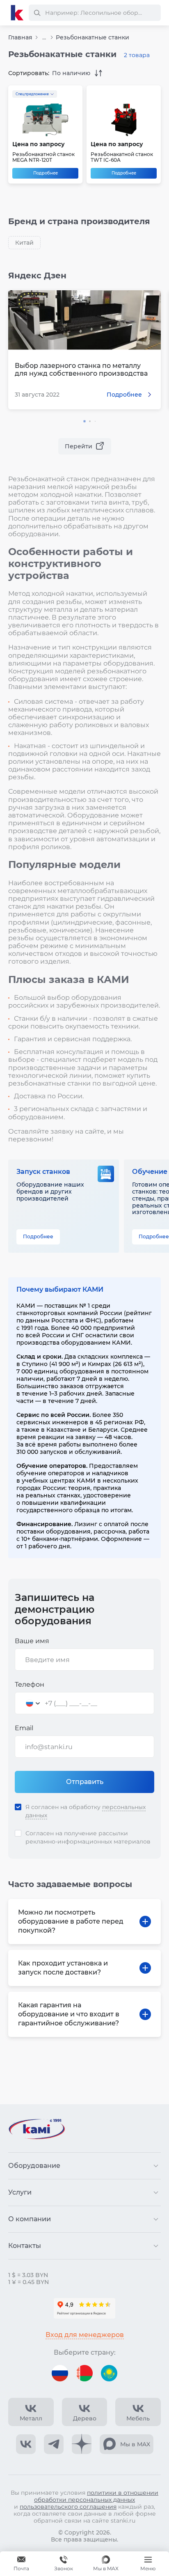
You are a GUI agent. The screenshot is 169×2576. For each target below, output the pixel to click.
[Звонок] (64, 2564)
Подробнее (46, 173)
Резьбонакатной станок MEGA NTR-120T (43, 157)
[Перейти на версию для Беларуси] (84, 2373)
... (44, 38)
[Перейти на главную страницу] (17, 13)
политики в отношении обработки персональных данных (96, 2496)
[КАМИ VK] (26, 2444)
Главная (20, 37)
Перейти (79, 446)
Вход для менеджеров (85, 2335)
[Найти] (37, 13)
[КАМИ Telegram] (54, 2444)
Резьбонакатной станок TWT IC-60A (122, 157)
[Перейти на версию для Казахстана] (109, 2373)
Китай (24, 243)
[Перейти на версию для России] (60, 2373)
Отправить (85, 1782)
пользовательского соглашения (68, 2507)
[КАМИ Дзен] (82, 2444)
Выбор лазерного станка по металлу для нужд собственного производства (81, 370)
